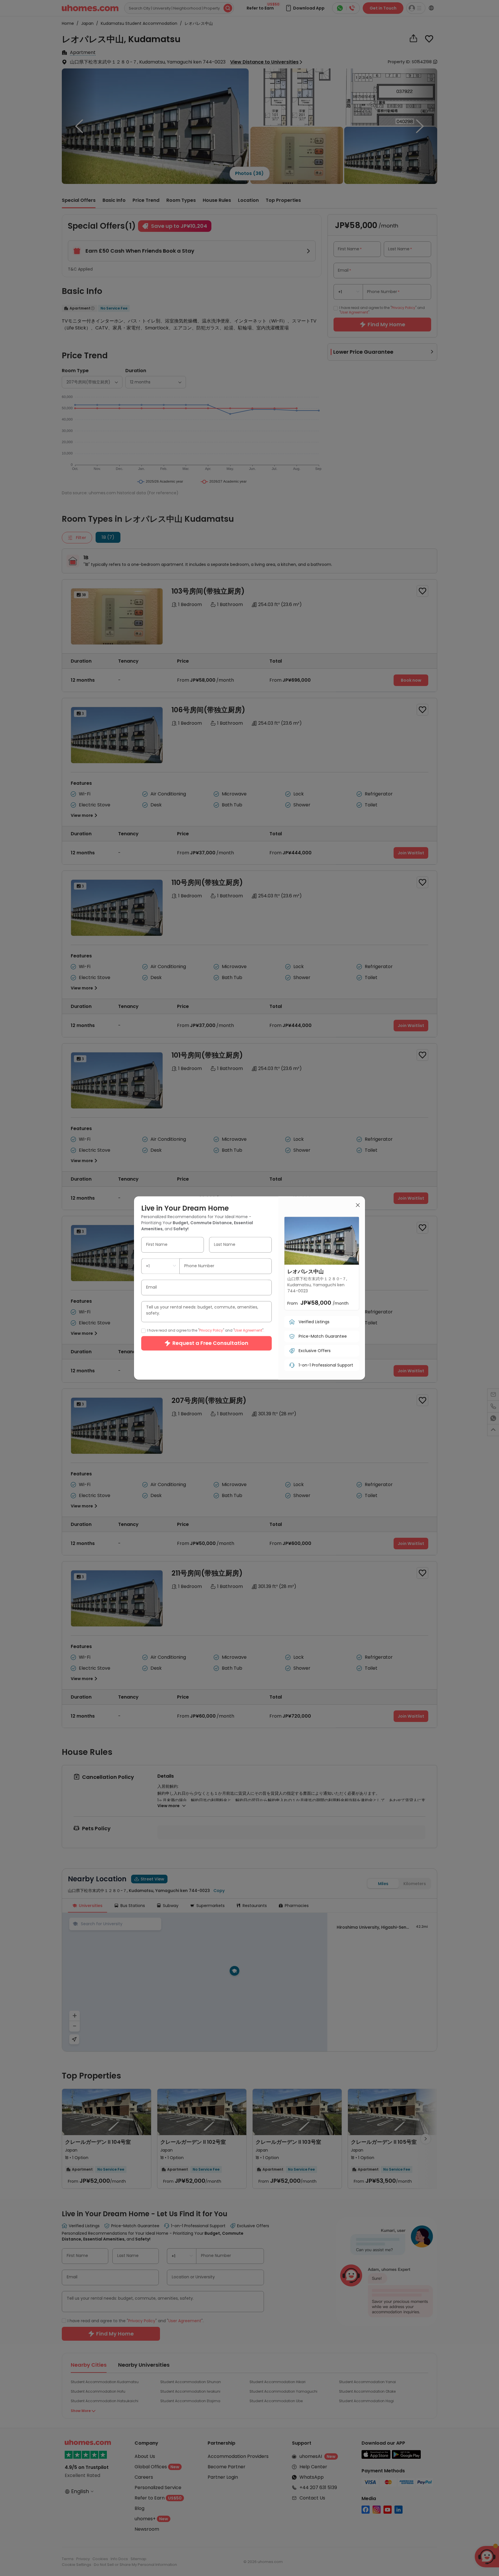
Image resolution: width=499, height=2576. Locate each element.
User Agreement (248, 1330)
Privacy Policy (211, 1330)
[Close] (358, 1206)
